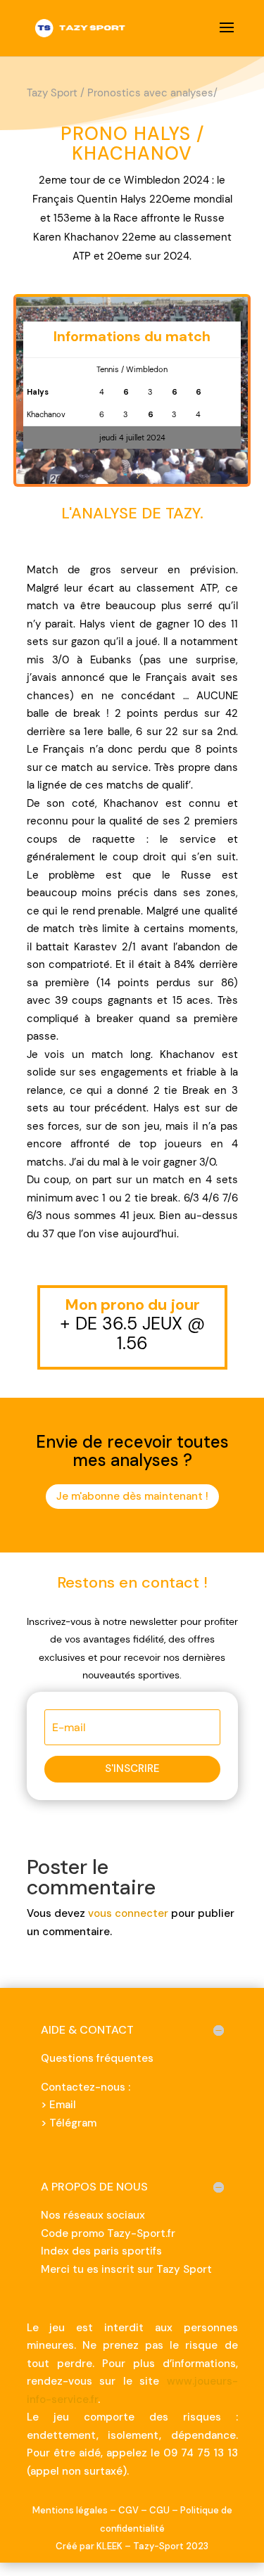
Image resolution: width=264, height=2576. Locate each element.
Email (63, 2105)
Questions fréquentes (97, 2058)
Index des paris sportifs (101, 2251)
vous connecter (128, 1913)
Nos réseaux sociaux (93, 2215)
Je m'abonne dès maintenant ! (132, 1496)
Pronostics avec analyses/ (152, 93)
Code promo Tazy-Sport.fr (108, 2233)
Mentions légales (70, 2510)
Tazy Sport (52, 93)
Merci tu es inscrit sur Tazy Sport (126, 2269)
